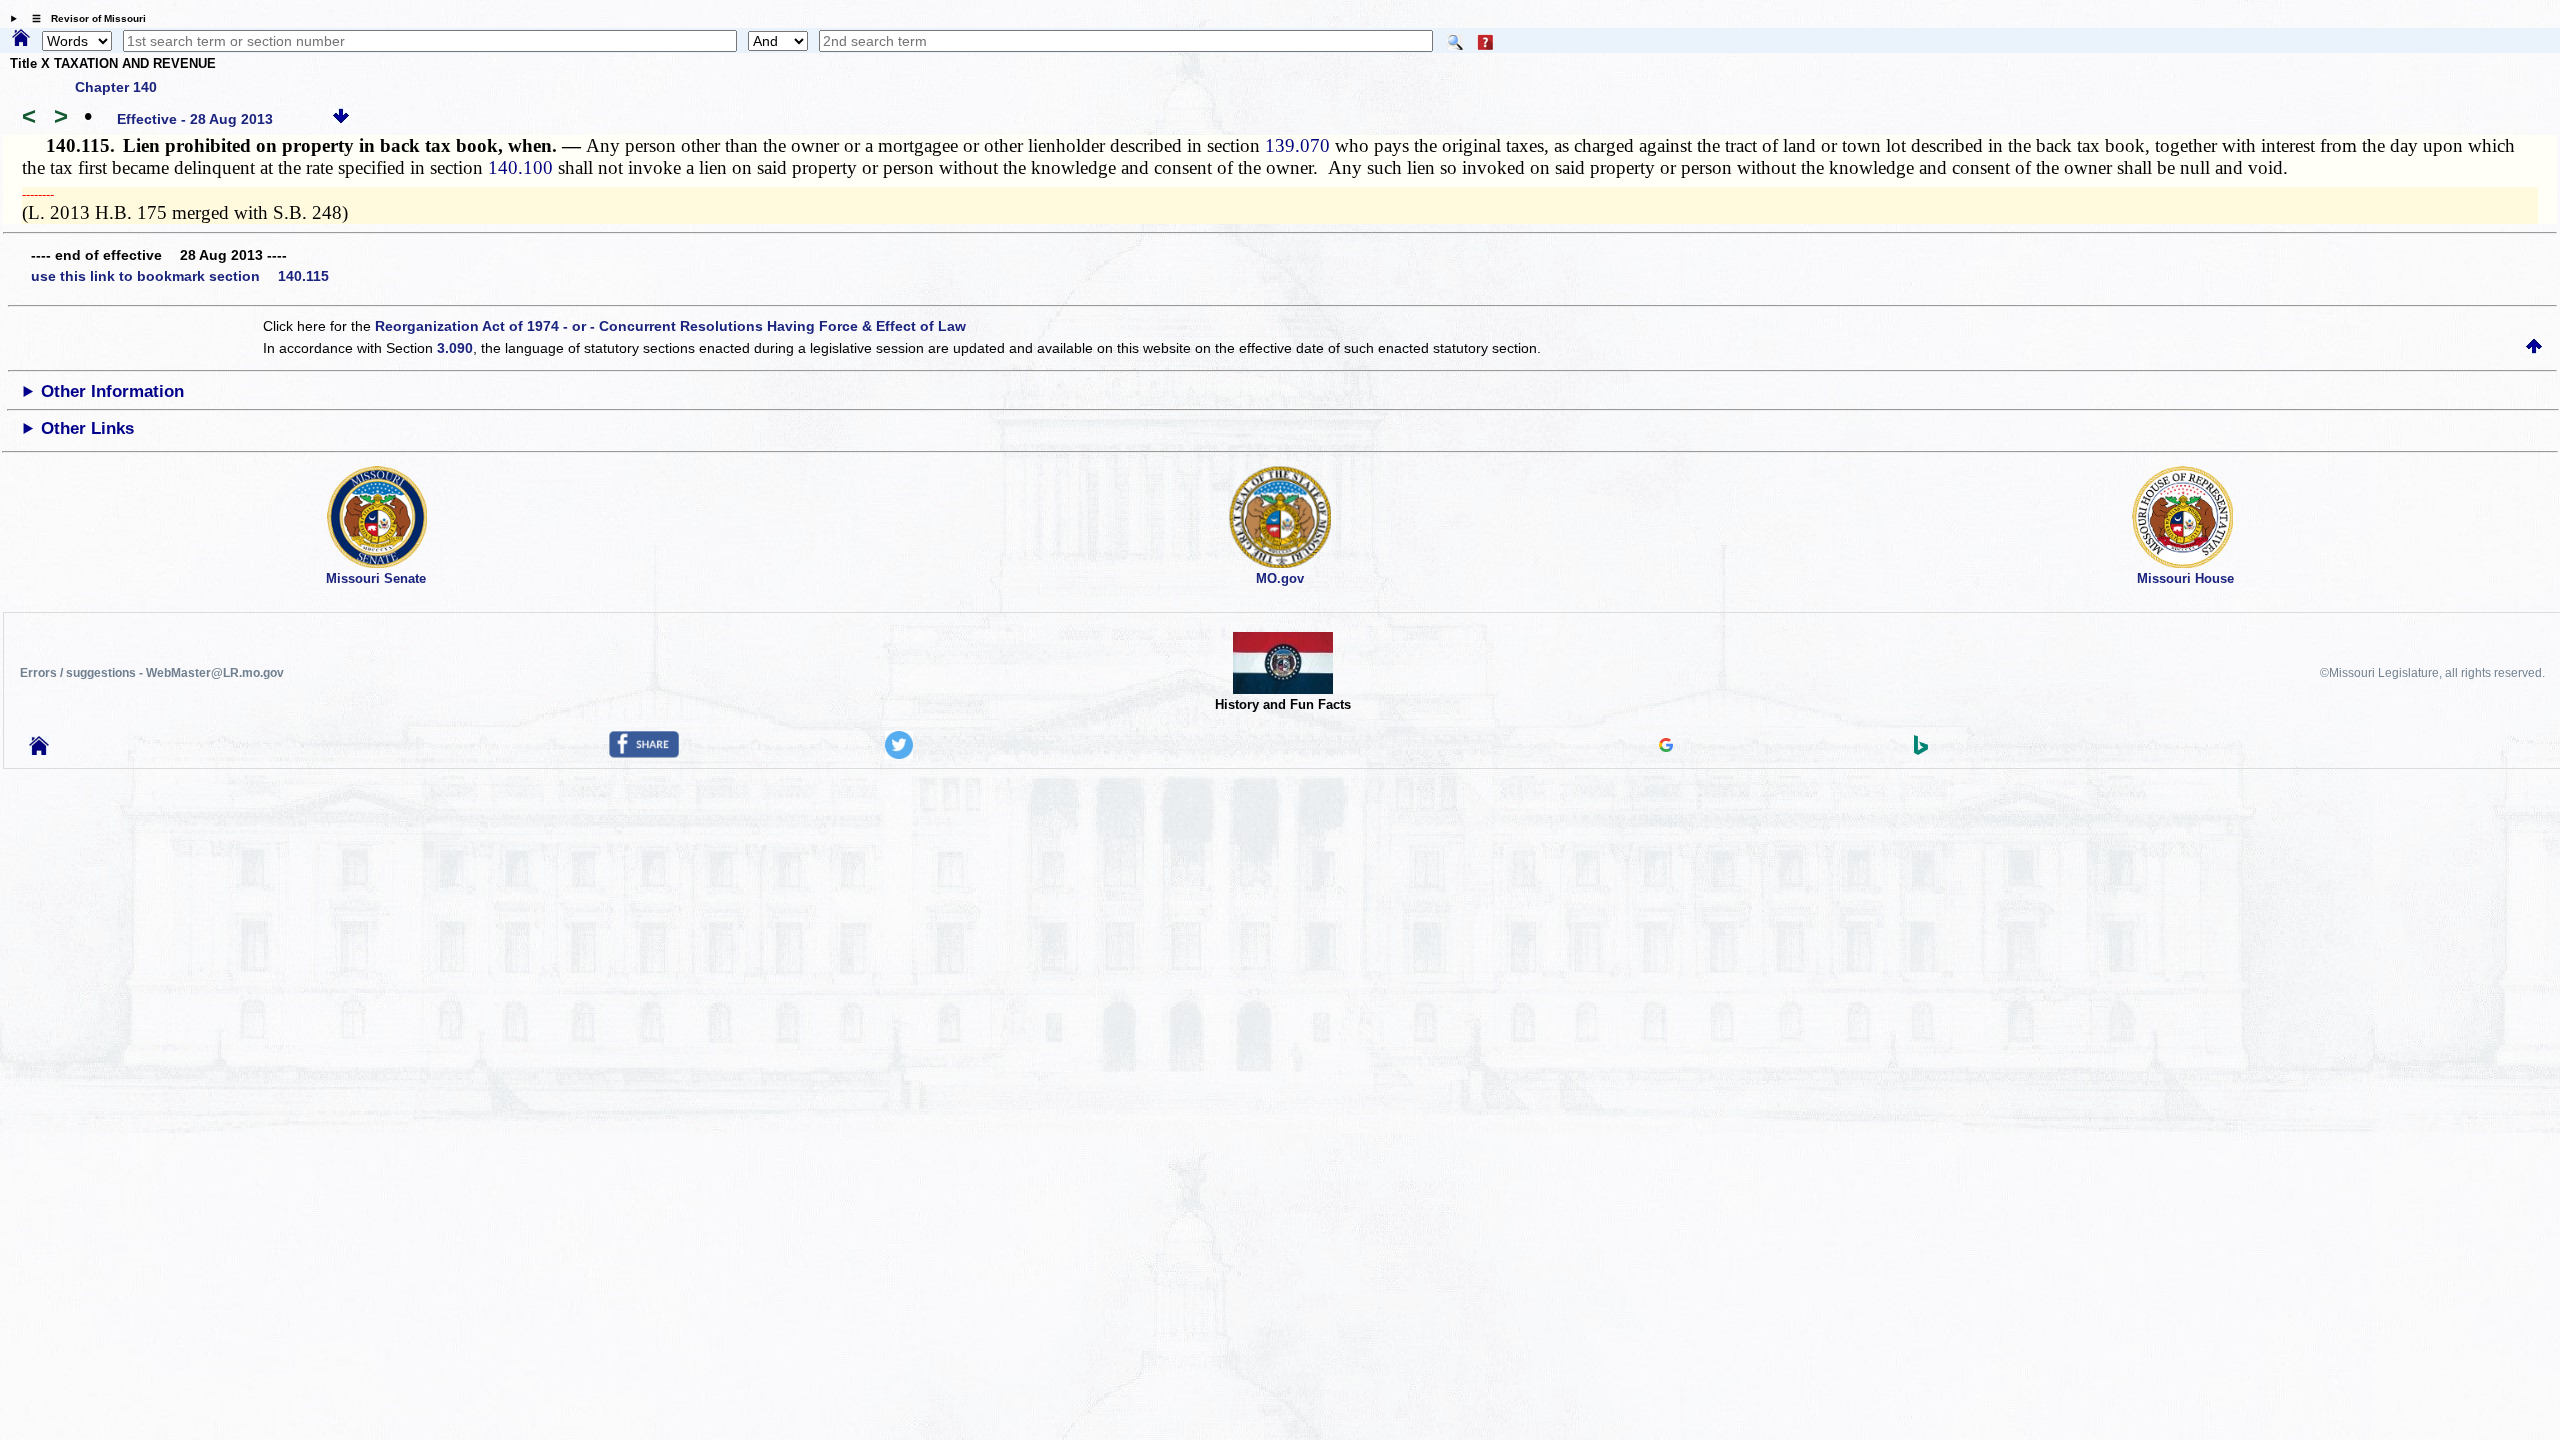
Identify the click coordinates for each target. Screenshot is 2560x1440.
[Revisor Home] (39, 750)
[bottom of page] (341, 119)
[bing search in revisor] (1921, 750)
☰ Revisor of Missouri (84, 18)
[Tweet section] (899, 754)
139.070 (1297, 145)
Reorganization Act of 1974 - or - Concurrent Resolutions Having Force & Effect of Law (670, 326)
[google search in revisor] (1666, 747)
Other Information (112, 391)
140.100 (520, 167)
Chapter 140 (116, 87)
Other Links (87, 428)
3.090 (455, 348)
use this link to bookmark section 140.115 (180, 276)
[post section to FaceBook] (644, 753)
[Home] (21, 39)
